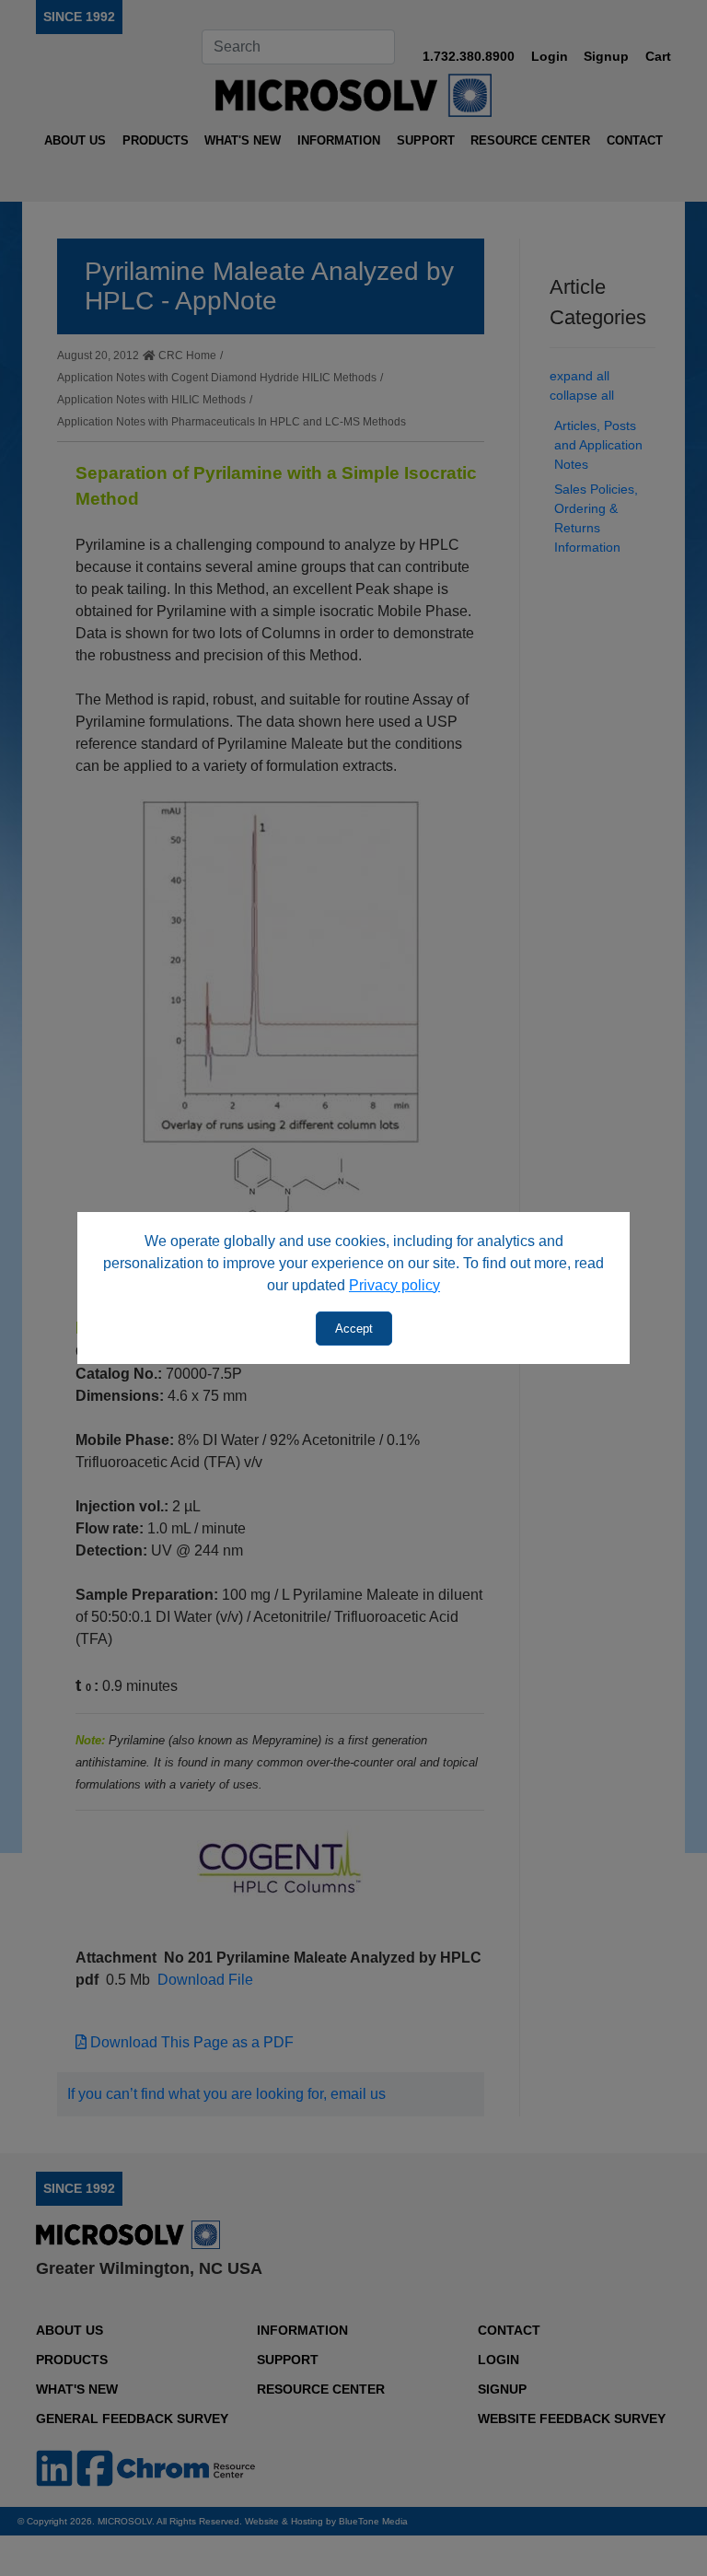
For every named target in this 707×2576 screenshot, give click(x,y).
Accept (354, 1329)
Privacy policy (394, 1285)
